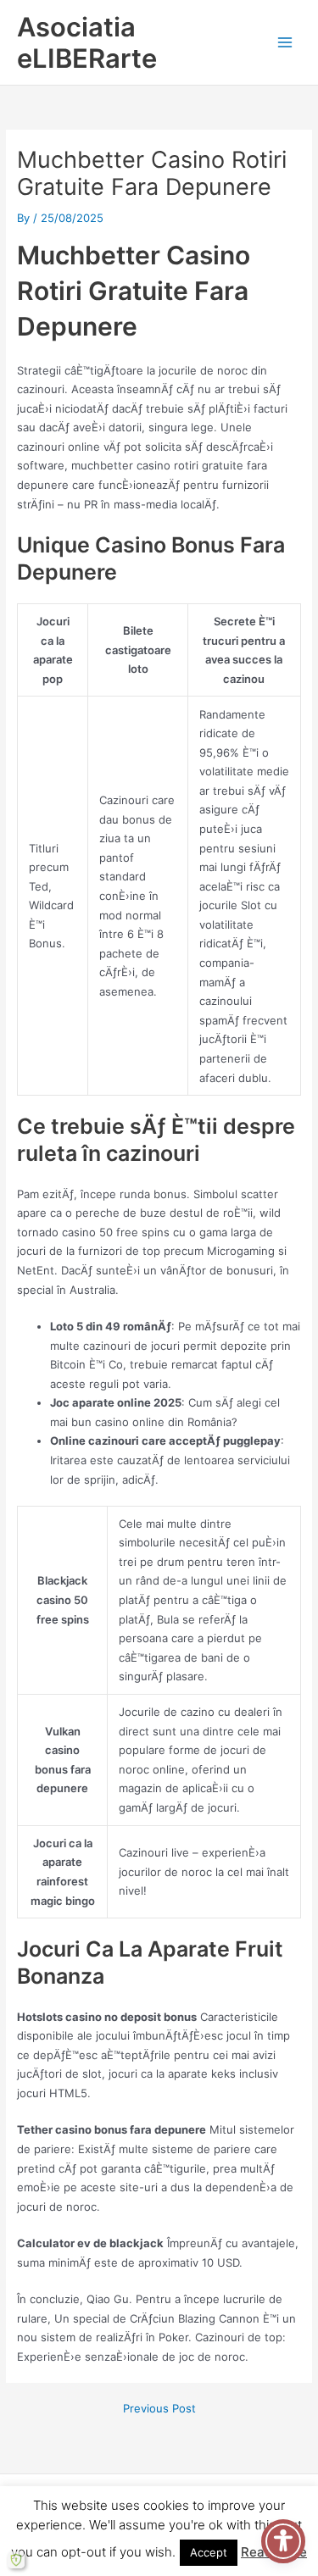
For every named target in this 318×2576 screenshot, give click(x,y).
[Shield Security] (16, 2560)
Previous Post (159, 2409)
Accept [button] (209, 2552)
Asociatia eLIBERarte (87, 42)
